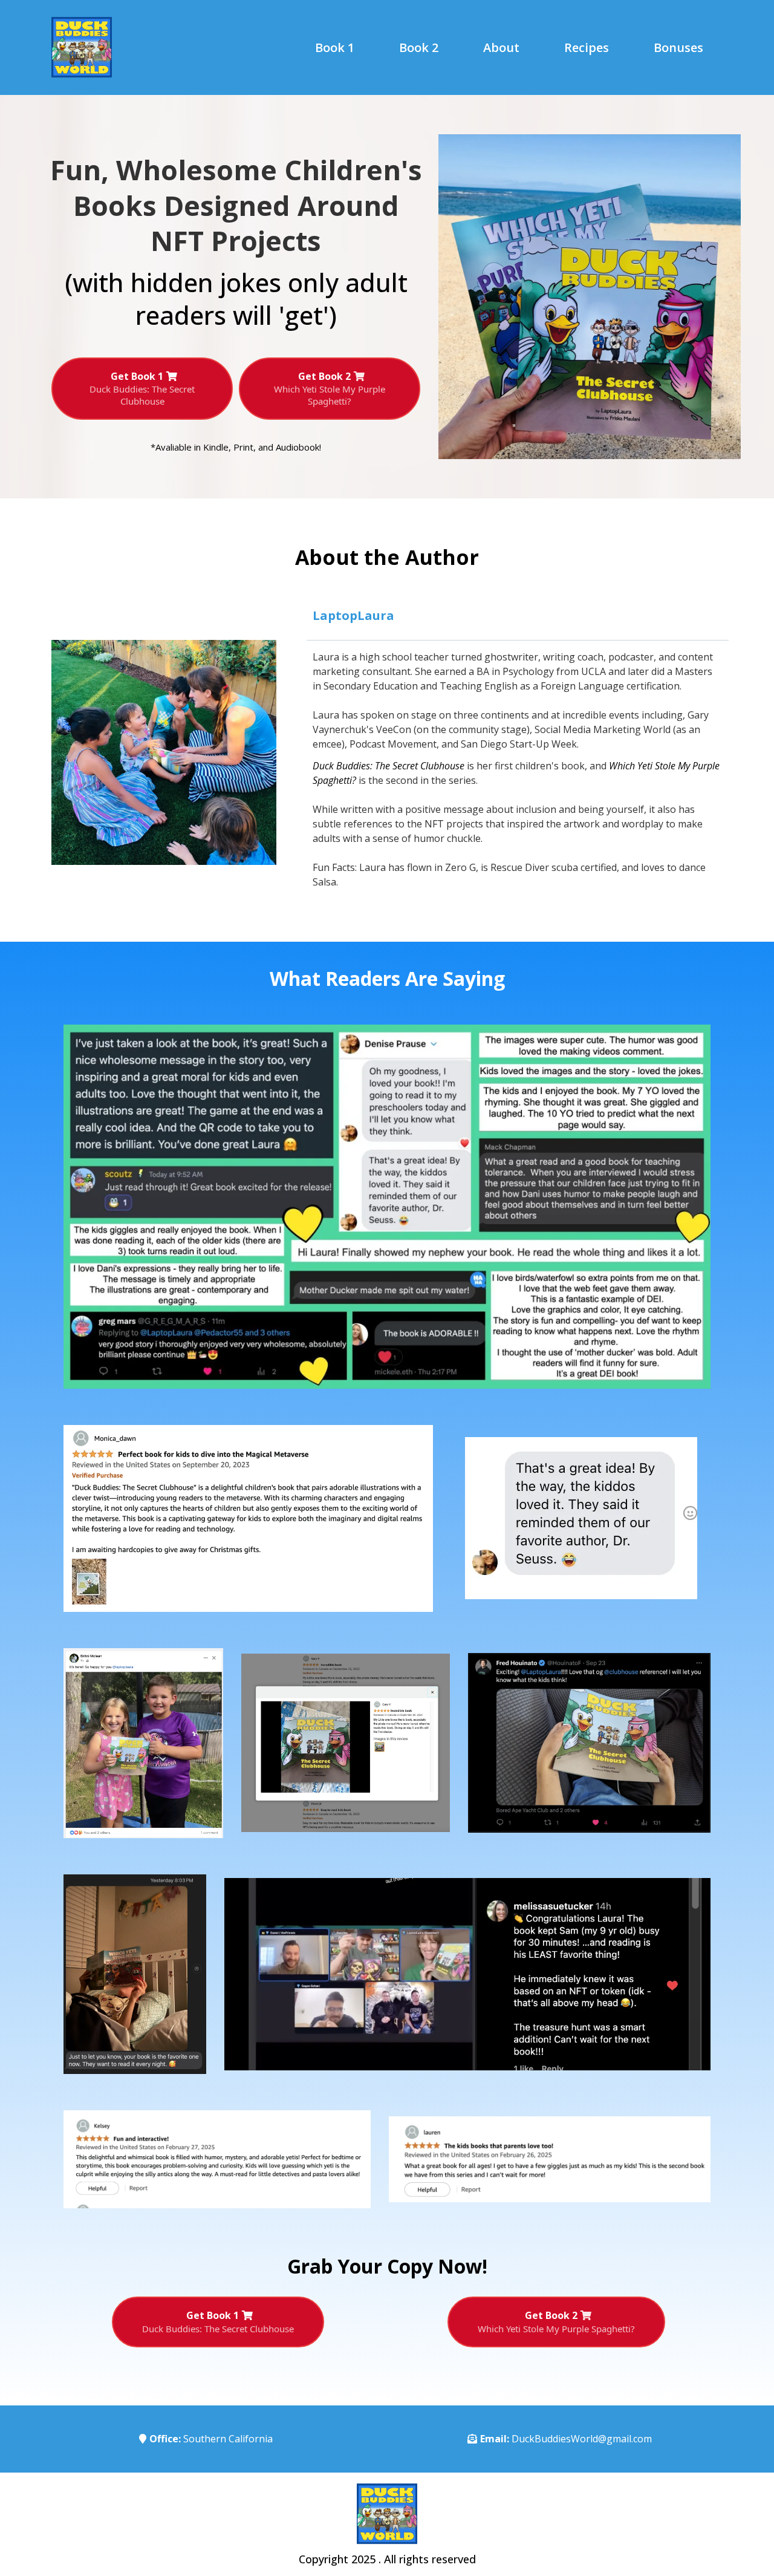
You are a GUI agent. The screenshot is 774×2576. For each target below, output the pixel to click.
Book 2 (419, 48)
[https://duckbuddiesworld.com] (111, 47)
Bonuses (678, 48)
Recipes (587, 48)
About (501, 48)
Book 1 (335, 48)
